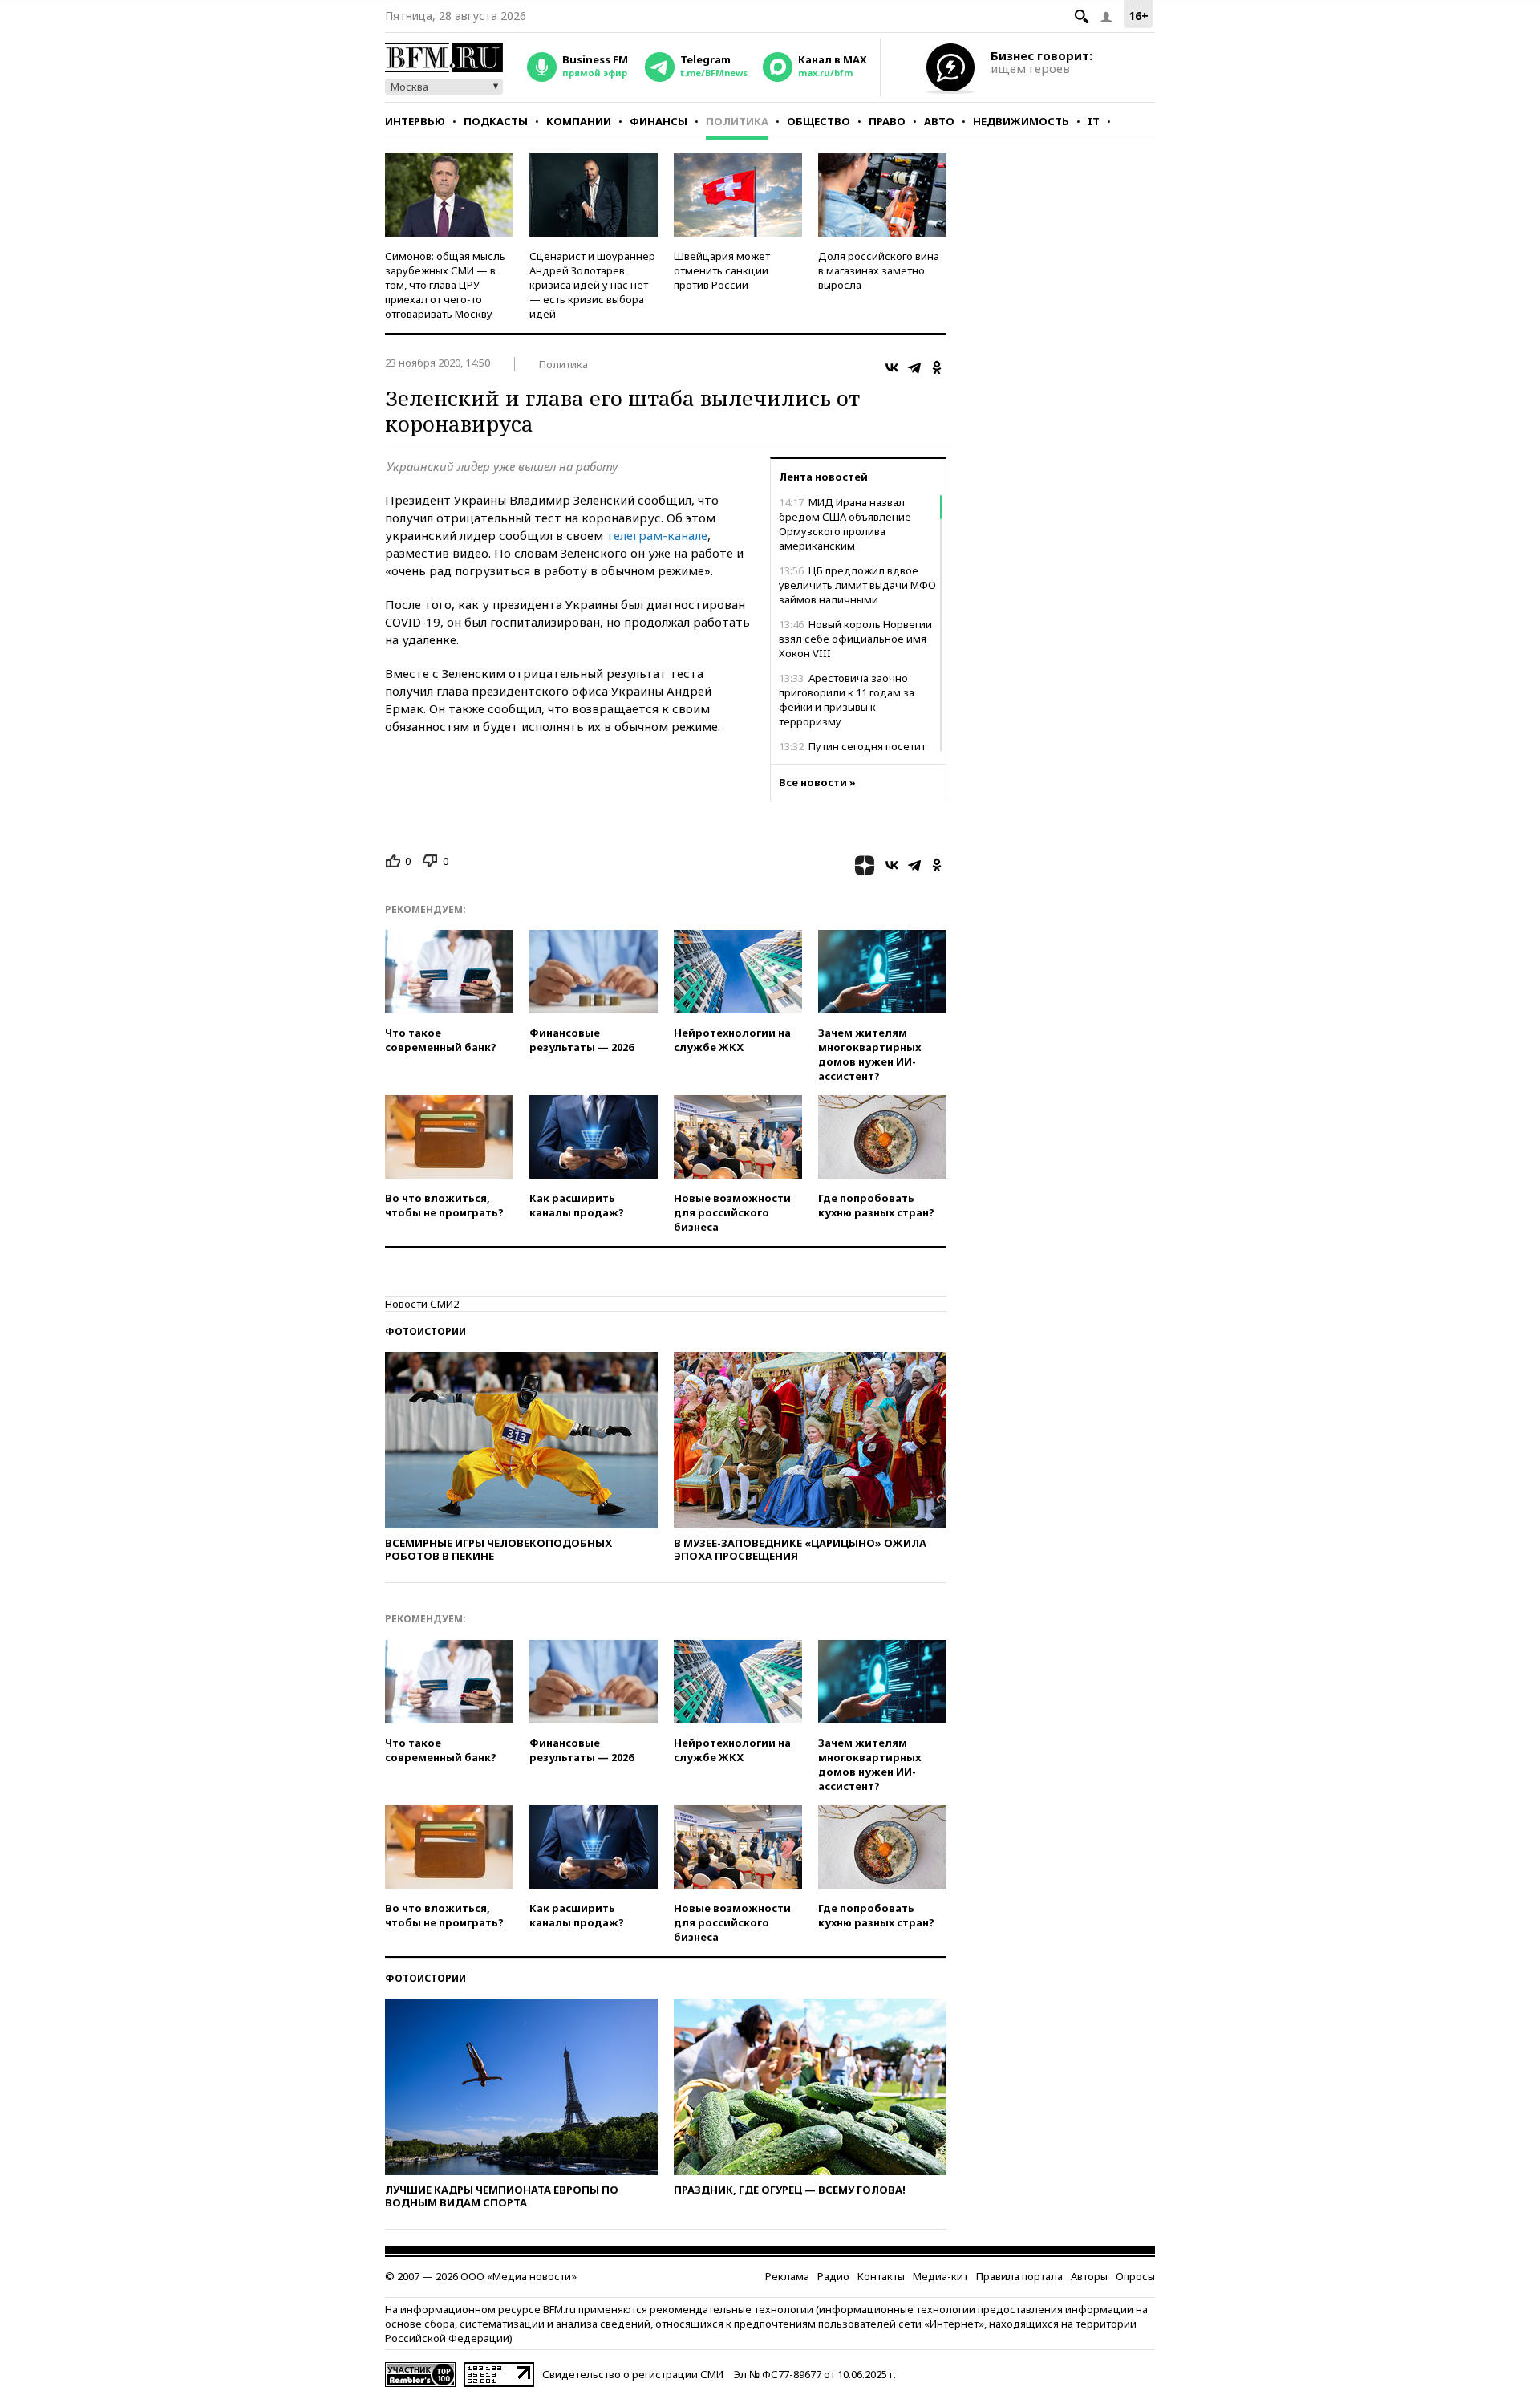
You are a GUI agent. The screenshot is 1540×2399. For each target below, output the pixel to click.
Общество (819, 121)
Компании (579, 121)
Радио (833, 2276)
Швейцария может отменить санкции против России (722, 270)
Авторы (1089, 2276)
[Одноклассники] (937, 367)
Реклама (787, 2276)
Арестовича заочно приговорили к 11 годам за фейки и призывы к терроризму (847, 700)
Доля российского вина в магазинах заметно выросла (879, 270)
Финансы (659, 121)
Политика (737, 121)
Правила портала (1019, 2276)
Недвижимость (1021, 121)
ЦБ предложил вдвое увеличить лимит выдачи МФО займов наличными (857, 585)
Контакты (881, 2276)
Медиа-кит (940, 2276)
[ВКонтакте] (892, 367)
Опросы (1135, 2276)
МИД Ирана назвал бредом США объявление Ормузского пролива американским (845, 524)
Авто (939, 121)
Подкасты (496, 121)
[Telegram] (914, 367)
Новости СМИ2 (422, 1304)
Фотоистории (426, 1331)
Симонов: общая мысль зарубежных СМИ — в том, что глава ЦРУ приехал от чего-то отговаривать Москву (445, 285)
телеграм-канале (657, 535)
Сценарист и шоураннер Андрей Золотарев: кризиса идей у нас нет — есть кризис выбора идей (592, 285)
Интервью (415, 121)
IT (1094, 121)
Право (887, 121)
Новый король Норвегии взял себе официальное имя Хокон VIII (855, 639)
